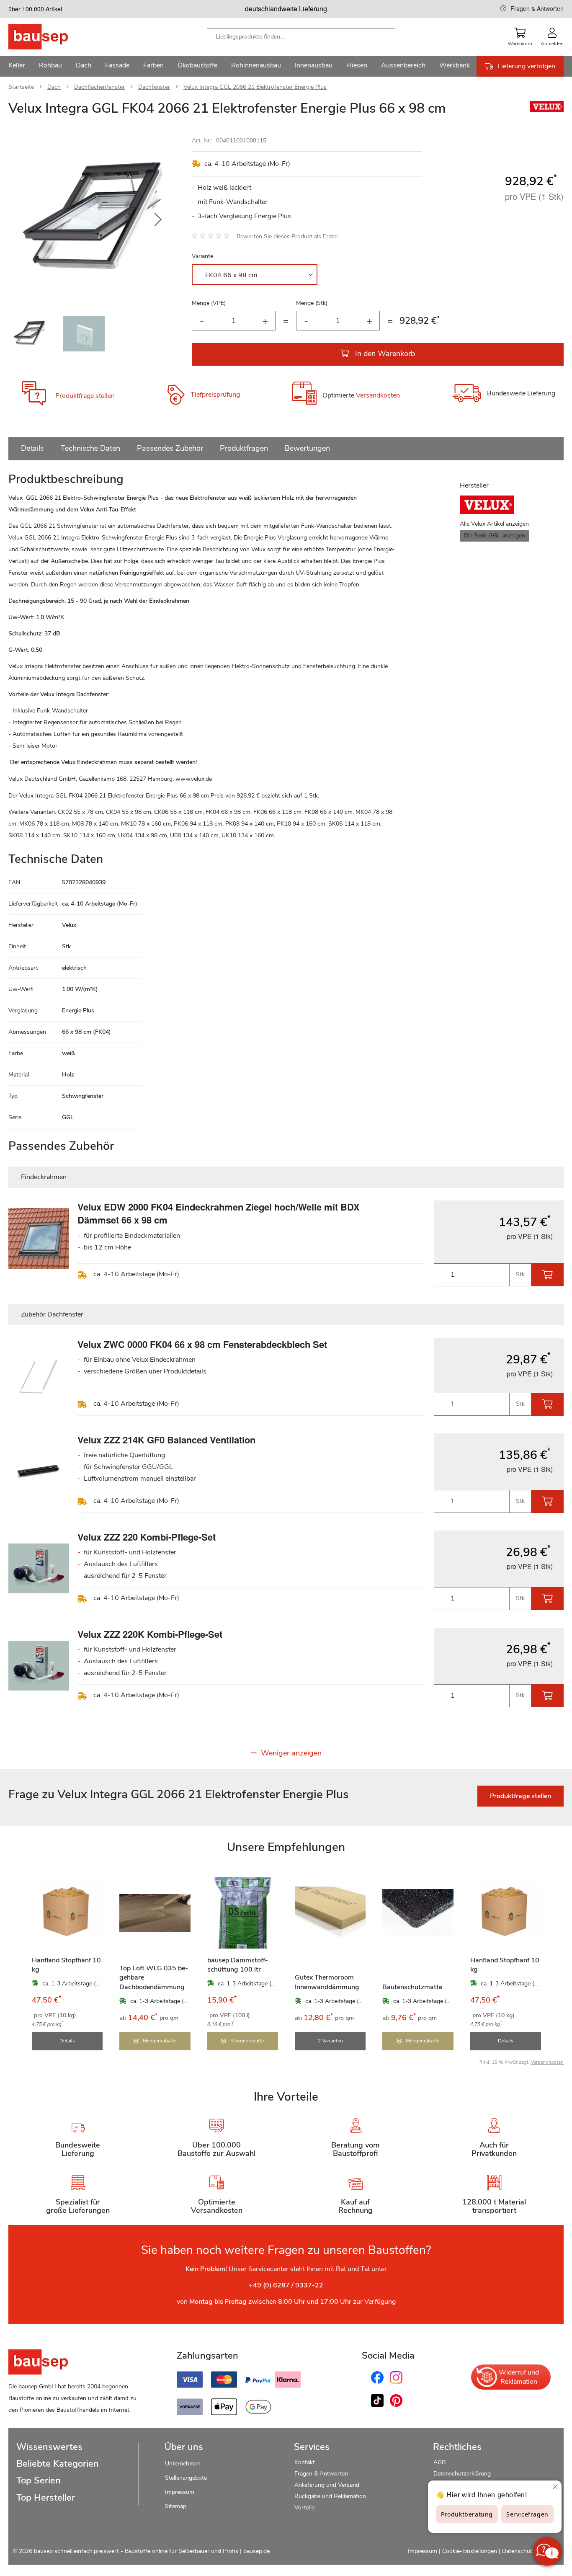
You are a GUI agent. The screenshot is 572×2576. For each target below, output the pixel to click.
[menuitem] (17, 66)
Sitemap (176, 2506)
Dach (54, 87)
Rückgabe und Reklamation (330, 2496)
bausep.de (256, 2551)
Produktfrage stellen (85, 396)
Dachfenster (154, 87)
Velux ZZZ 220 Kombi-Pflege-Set (147, 1537)
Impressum (180, 2492)
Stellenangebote (186, 2478)
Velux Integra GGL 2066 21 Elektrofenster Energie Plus (255, 87)
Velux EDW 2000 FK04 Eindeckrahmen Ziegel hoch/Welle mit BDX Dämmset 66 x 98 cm (219, 1213)
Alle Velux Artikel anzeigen (494, 524)
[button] (158, 220)
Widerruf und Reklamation (519, 2377)
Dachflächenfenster (99, 87)
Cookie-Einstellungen (470, 2551)
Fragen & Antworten (537, 8)
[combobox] (301, 37)
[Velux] (547, 110)
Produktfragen (244, 448)
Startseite (21, 87)
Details (32, 448)
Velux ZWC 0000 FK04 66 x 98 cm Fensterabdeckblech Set (202, 1344)
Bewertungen (307, 448)
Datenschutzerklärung (462, 2474)
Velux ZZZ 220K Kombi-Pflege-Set (150, 1634)
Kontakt (305, 2462)
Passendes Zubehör (170, 448)
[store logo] (51, 37)
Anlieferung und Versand (327, 2485)
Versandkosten (378, 396)
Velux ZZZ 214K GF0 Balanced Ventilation (166, 1440)
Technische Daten (90, 448)
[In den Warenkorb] (548, 1275)
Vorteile (304, 2508)
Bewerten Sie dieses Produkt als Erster (287, 236)
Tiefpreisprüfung (215, 395)
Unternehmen (183, 2464)
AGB (439, 2462)
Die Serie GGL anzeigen (495, 536)
